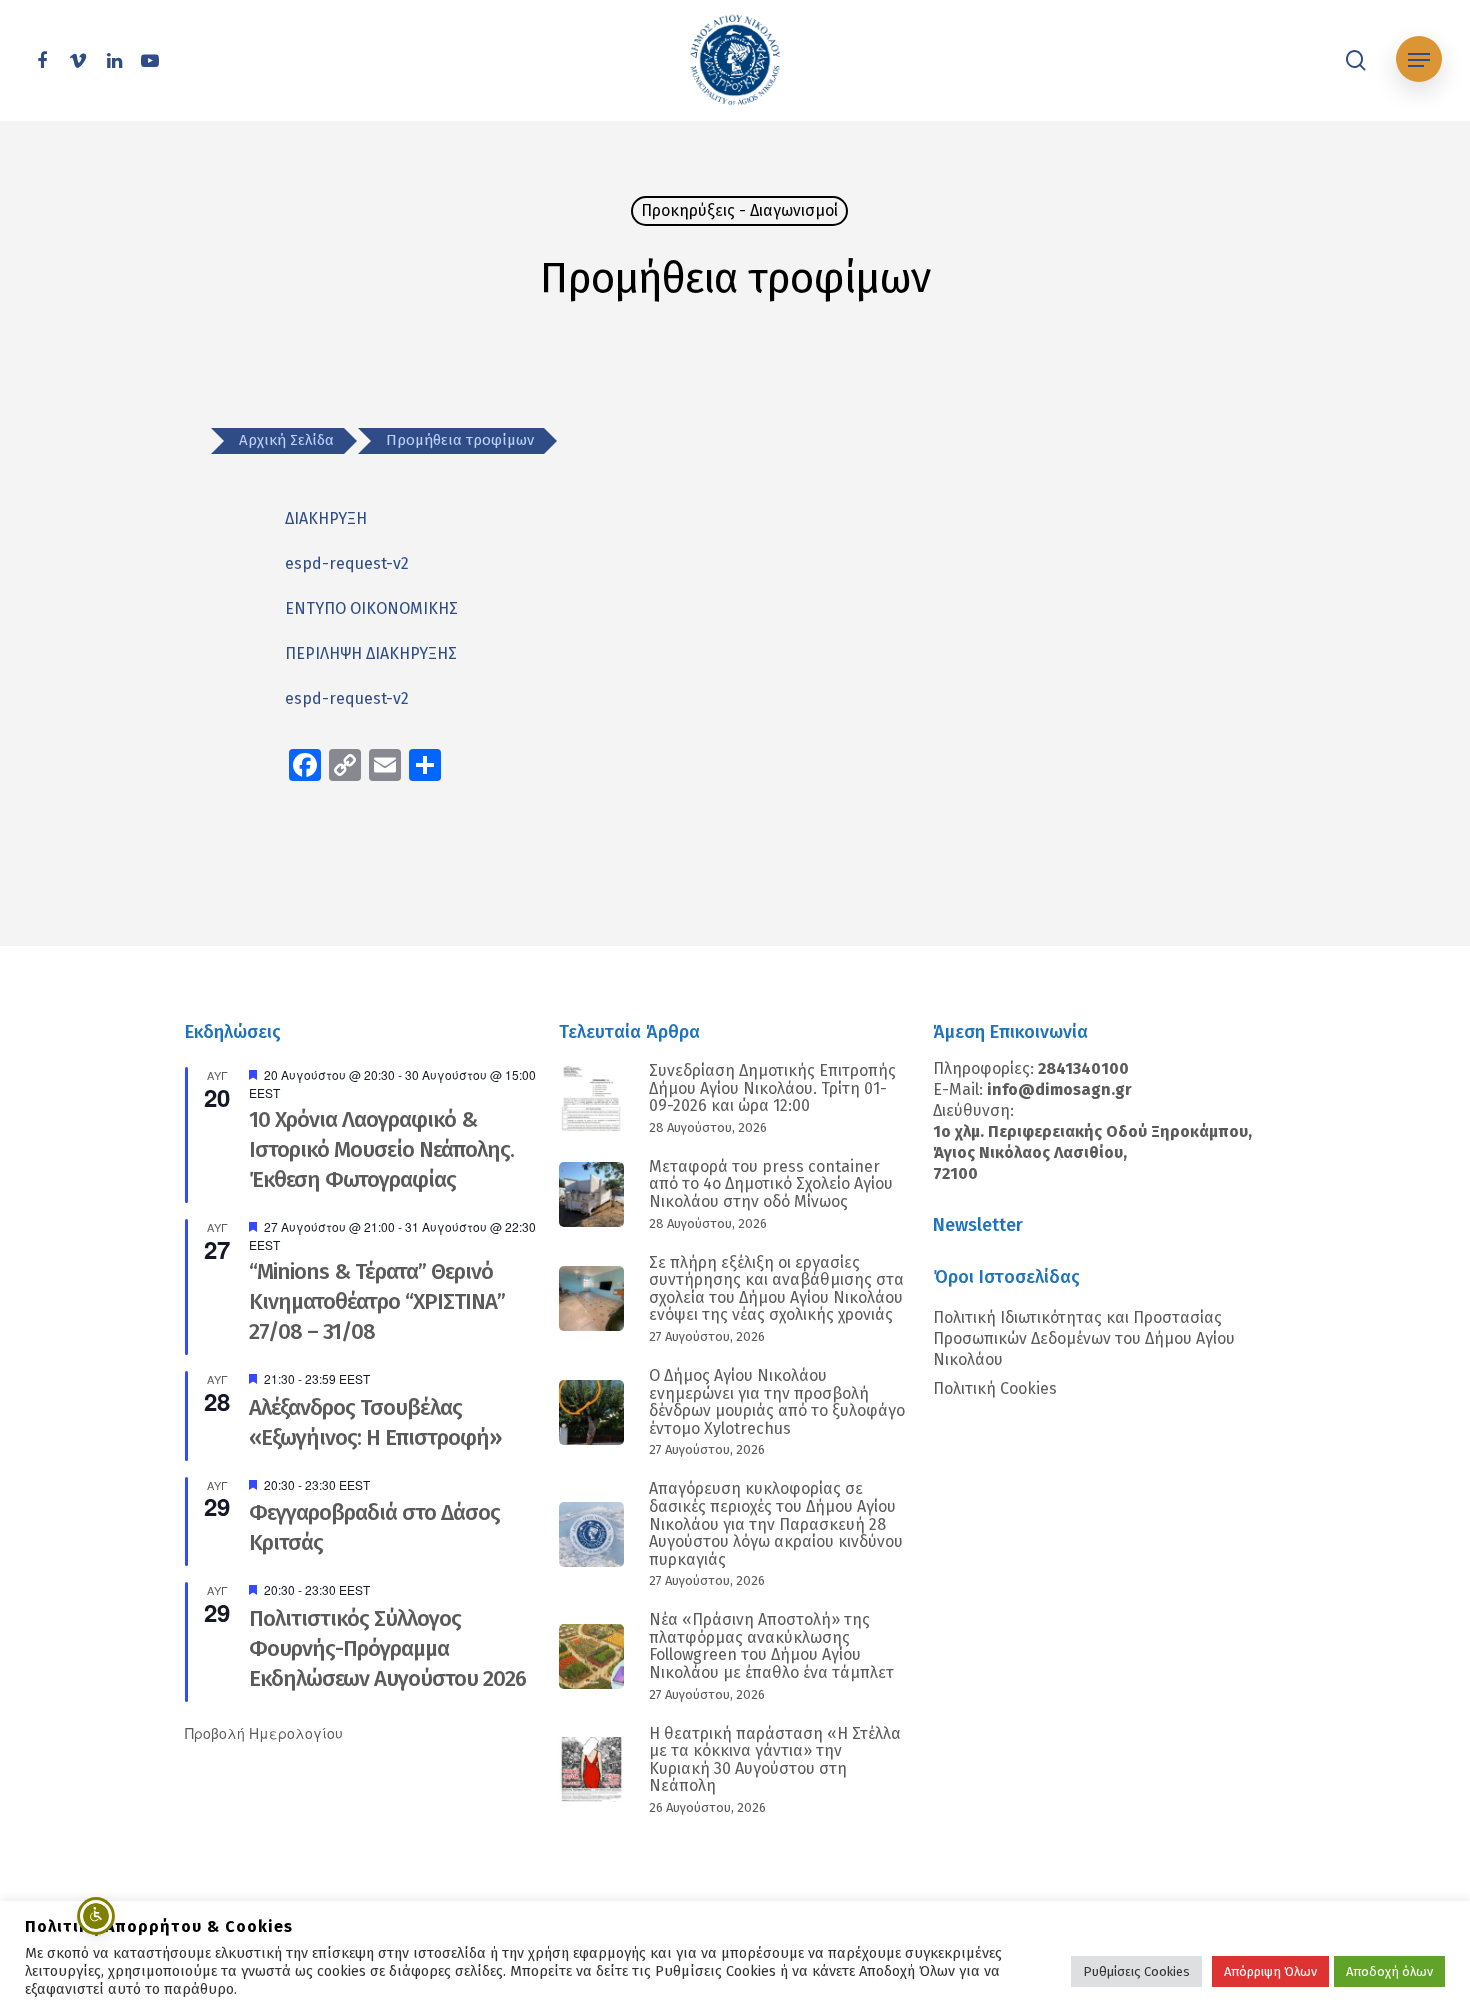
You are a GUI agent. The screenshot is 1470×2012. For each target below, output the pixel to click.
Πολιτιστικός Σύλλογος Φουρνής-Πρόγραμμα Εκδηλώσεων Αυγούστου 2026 (387, 1648)
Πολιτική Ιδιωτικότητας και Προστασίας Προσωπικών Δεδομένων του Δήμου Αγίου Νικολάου (1084, 1338)
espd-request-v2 (347, 563)
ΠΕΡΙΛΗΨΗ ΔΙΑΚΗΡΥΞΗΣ (371, 653)
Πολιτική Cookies (995, 1388)
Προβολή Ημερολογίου (264, 1733)
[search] (1356, 60)
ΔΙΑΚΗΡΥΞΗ (326, 518)
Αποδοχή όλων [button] (1389, 1971)
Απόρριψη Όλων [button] (1270, 1971)
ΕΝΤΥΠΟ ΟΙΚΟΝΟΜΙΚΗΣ (371, 608)
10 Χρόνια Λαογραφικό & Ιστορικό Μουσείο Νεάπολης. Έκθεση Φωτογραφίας (381, 1149)
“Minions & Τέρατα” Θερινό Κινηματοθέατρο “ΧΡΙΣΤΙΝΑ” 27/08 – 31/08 (377, 1301)
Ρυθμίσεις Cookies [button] (1136, 1971)
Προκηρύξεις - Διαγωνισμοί (739, 210)
